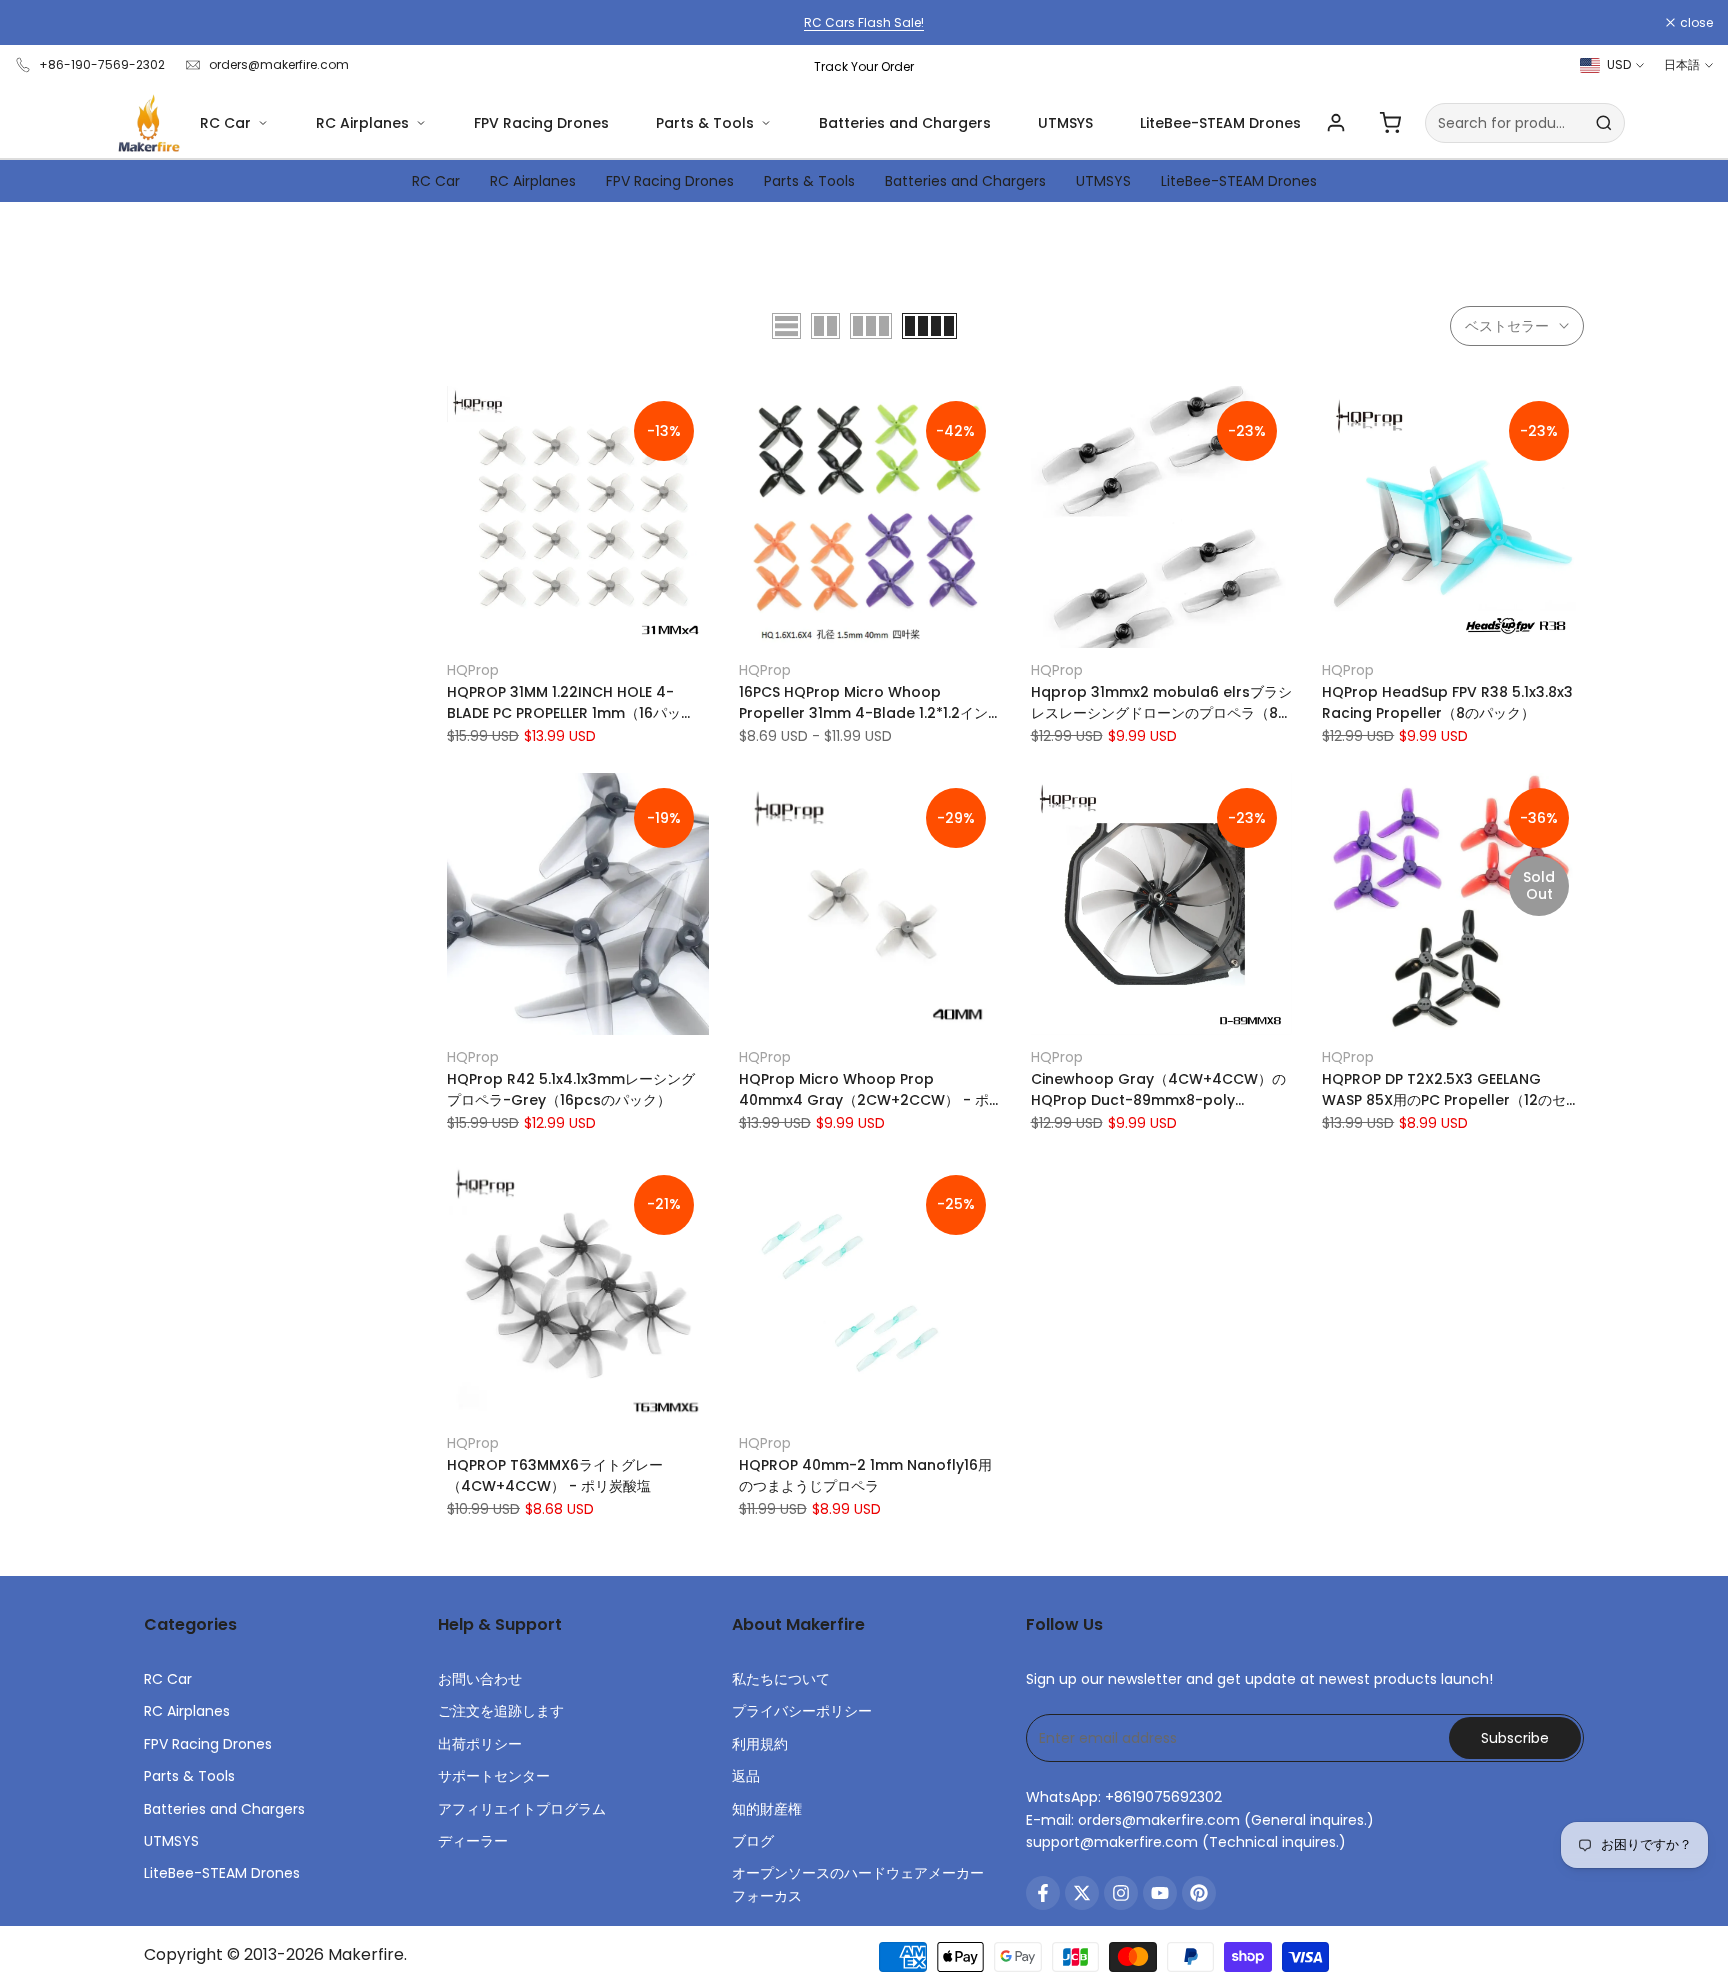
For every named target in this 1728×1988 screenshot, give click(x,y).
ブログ (753, 1841)
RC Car (225, 123)
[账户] (1336, 123)
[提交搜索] (1604, 123)
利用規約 (760, 1744)
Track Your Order (864, 66)
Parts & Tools (705, 123)
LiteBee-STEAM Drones (1220, 123)
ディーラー (473, 1841)
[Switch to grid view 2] (825, 326)
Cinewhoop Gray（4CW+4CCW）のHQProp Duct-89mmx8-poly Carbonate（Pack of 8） (1158, 1090)
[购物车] (1390, 123)
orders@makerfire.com (279, 64)
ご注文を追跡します (501, 1711)
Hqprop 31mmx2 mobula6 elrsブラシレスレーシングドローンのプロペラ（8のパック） (1161, 703)
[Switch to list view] (786, 326)
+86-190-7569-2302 (102, 64)
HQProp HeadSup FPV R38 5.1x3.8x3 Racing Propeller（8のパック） (1447, 702)
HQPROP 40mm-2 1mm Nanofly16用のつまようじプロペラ (865, 1475)
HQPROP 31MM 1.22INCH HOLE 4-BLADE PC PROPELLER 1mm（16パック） (564, 703)
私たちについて (781, 1679)
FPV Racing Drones (541, 123)
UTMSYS (1065, 123)
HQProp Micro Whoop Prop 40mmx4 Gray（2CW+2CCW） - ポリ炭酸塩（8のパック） (864, 1090)
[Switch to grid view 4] (929, 326)
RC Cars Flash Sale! (864, 22)
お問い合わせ (480, 1679)
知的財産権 (767, 1809)
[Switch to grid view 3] (871, 326)
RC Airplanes (362, 123)
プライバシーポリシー (802, 1711)
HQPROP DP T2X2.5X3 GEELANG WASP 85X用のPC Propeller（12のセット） (1451, 1090)
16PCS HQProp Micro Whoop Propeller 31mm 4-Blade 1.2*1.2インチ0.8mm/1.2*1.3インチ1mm (863, 703)
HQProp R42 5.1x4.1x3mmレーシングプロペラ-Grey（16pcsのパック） (571, 1089)
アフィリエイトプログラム (522, 1809)
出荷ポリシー (480, 1744)
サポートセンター (494, 1776)
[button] (458, 408)
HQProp (473, 670)
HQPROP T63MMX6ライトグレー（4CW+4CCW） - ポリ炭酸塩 (555, 1475)
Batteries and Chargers (905, 123)
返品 (746, 1776)
